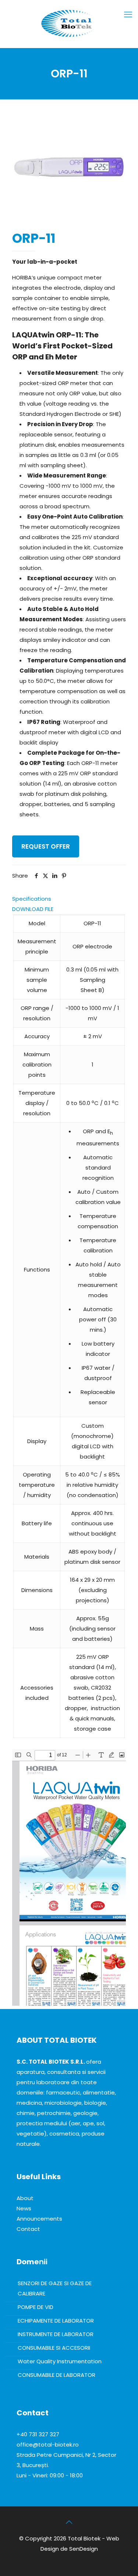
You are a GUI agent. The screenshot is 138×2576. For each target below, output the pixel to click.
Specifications (32, 899)
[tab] (69, 899)
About (25, 2198)
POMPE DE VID (36, 2307)
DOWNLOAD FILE (33, 909)
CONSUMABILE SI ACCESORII (54, 2348)
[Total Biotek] (69, 22)
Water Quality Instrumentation (60, 2361)
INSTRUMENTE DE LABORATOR (56, 2334)
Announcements (39, 2219)
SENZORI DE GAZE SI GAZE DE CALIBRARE (55, 2288)
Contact (28, 2229)
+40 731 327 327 (38, 2434)
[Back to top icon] (69, 2522)
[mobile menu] (128, 15)
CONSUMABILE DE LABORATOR (56, 2375)
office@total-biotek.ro (48, 2445)
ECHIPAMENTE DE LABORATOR (56, 2321)
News (24, 2208)
